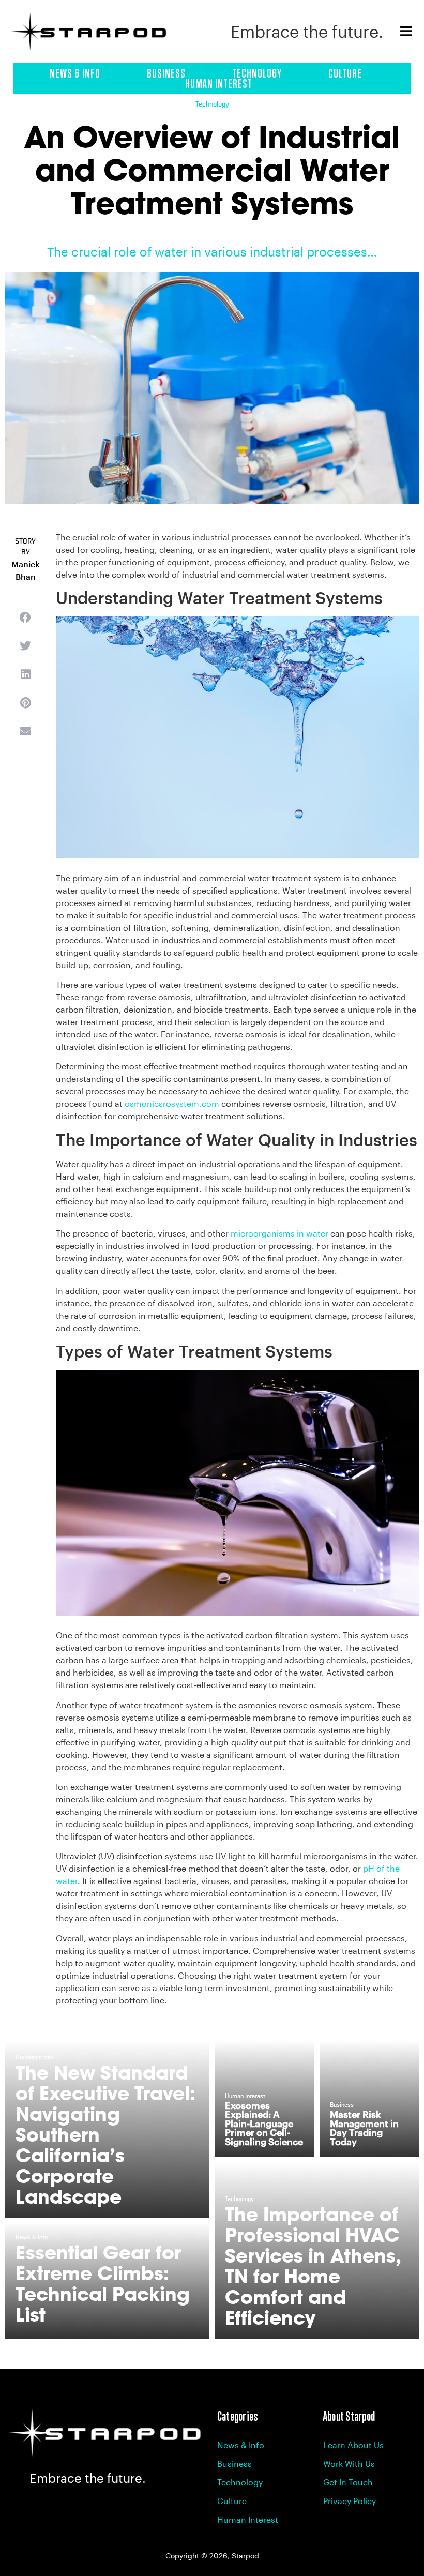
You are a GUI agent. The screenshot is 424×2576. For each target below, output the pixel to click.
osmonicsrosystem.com (172, 1103)
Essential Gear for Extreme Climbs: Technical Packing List (103, 2284)
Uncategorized (34, 2058)
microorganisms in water (279, 1233)
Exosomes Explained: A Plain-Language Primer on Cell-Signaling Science (264, 2123)
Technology (257, 73)
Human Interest (219, 84)
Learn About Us (353, 2445)
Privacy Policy (350, 2501)
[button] (25, 617)
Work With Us (349, 2464)
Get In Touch (348, 2482)
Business (166, 73)
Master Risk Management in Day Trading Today (364, 2128)
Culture (345, 73)
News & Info (75, 73)
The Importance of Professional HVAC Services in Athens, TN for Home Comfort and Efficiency (313, 2266)
